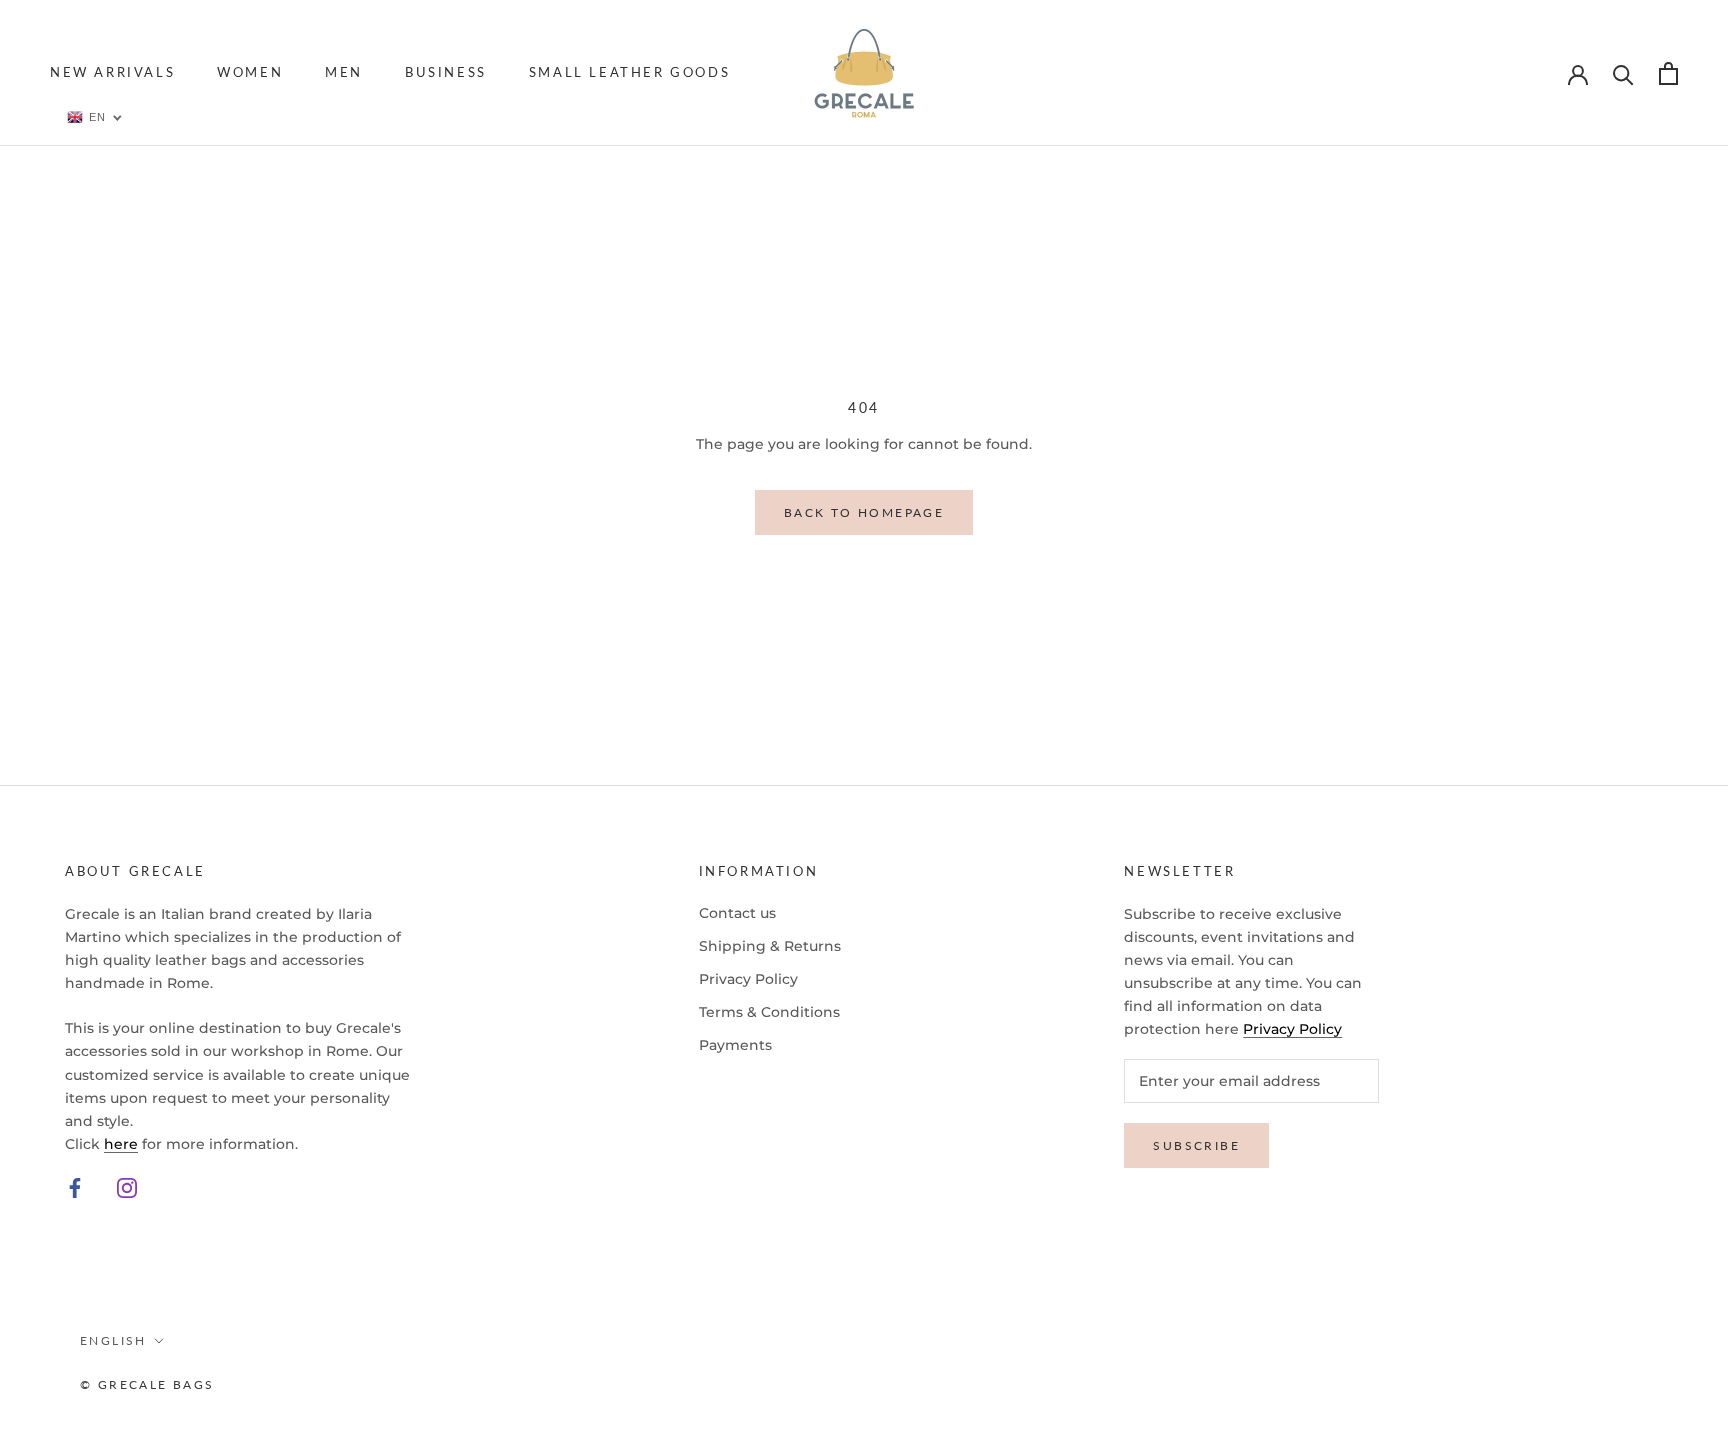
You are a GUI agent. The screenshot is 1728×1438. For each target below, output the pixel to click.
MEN (344, 72)
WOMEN (250, 72)
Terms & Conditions (769, 1012)
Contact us (737, 913)
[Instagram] (127, 1187)
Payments (735, 1045)
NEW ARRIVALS (112, 72)
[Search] (1623, 73)
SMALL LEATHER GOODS (629, 72)
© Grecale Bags (147, 1384)
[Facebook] (75, 1187)
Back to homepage (864, 512)
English (113, 1340)
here (121, 1144)
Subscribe (1196, 1145)
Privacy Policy (748, 979)
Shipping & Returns (770, 946)
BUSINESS (446, 72)
